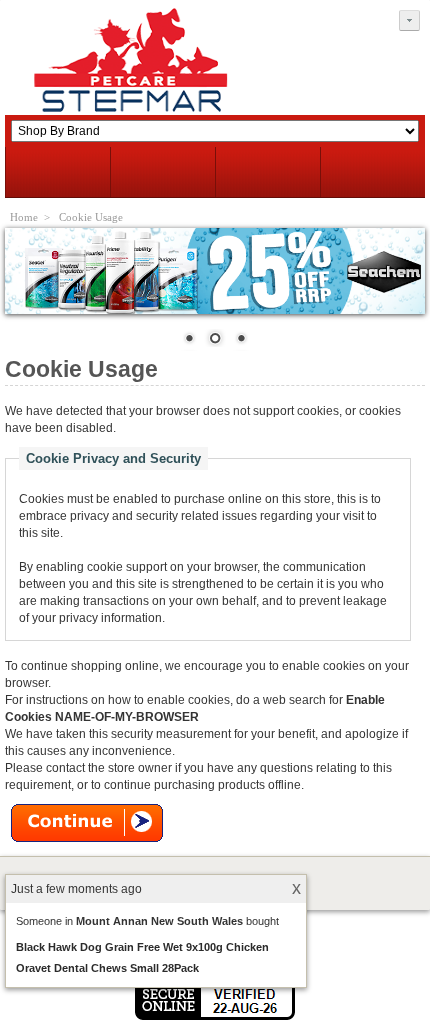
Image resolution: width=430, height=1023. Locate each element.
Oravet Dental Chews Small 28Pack (107, 968)
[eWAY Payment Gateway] (215, 1016)
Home (24, 217)
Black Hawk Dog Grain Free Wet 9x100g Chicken (142, 947)
